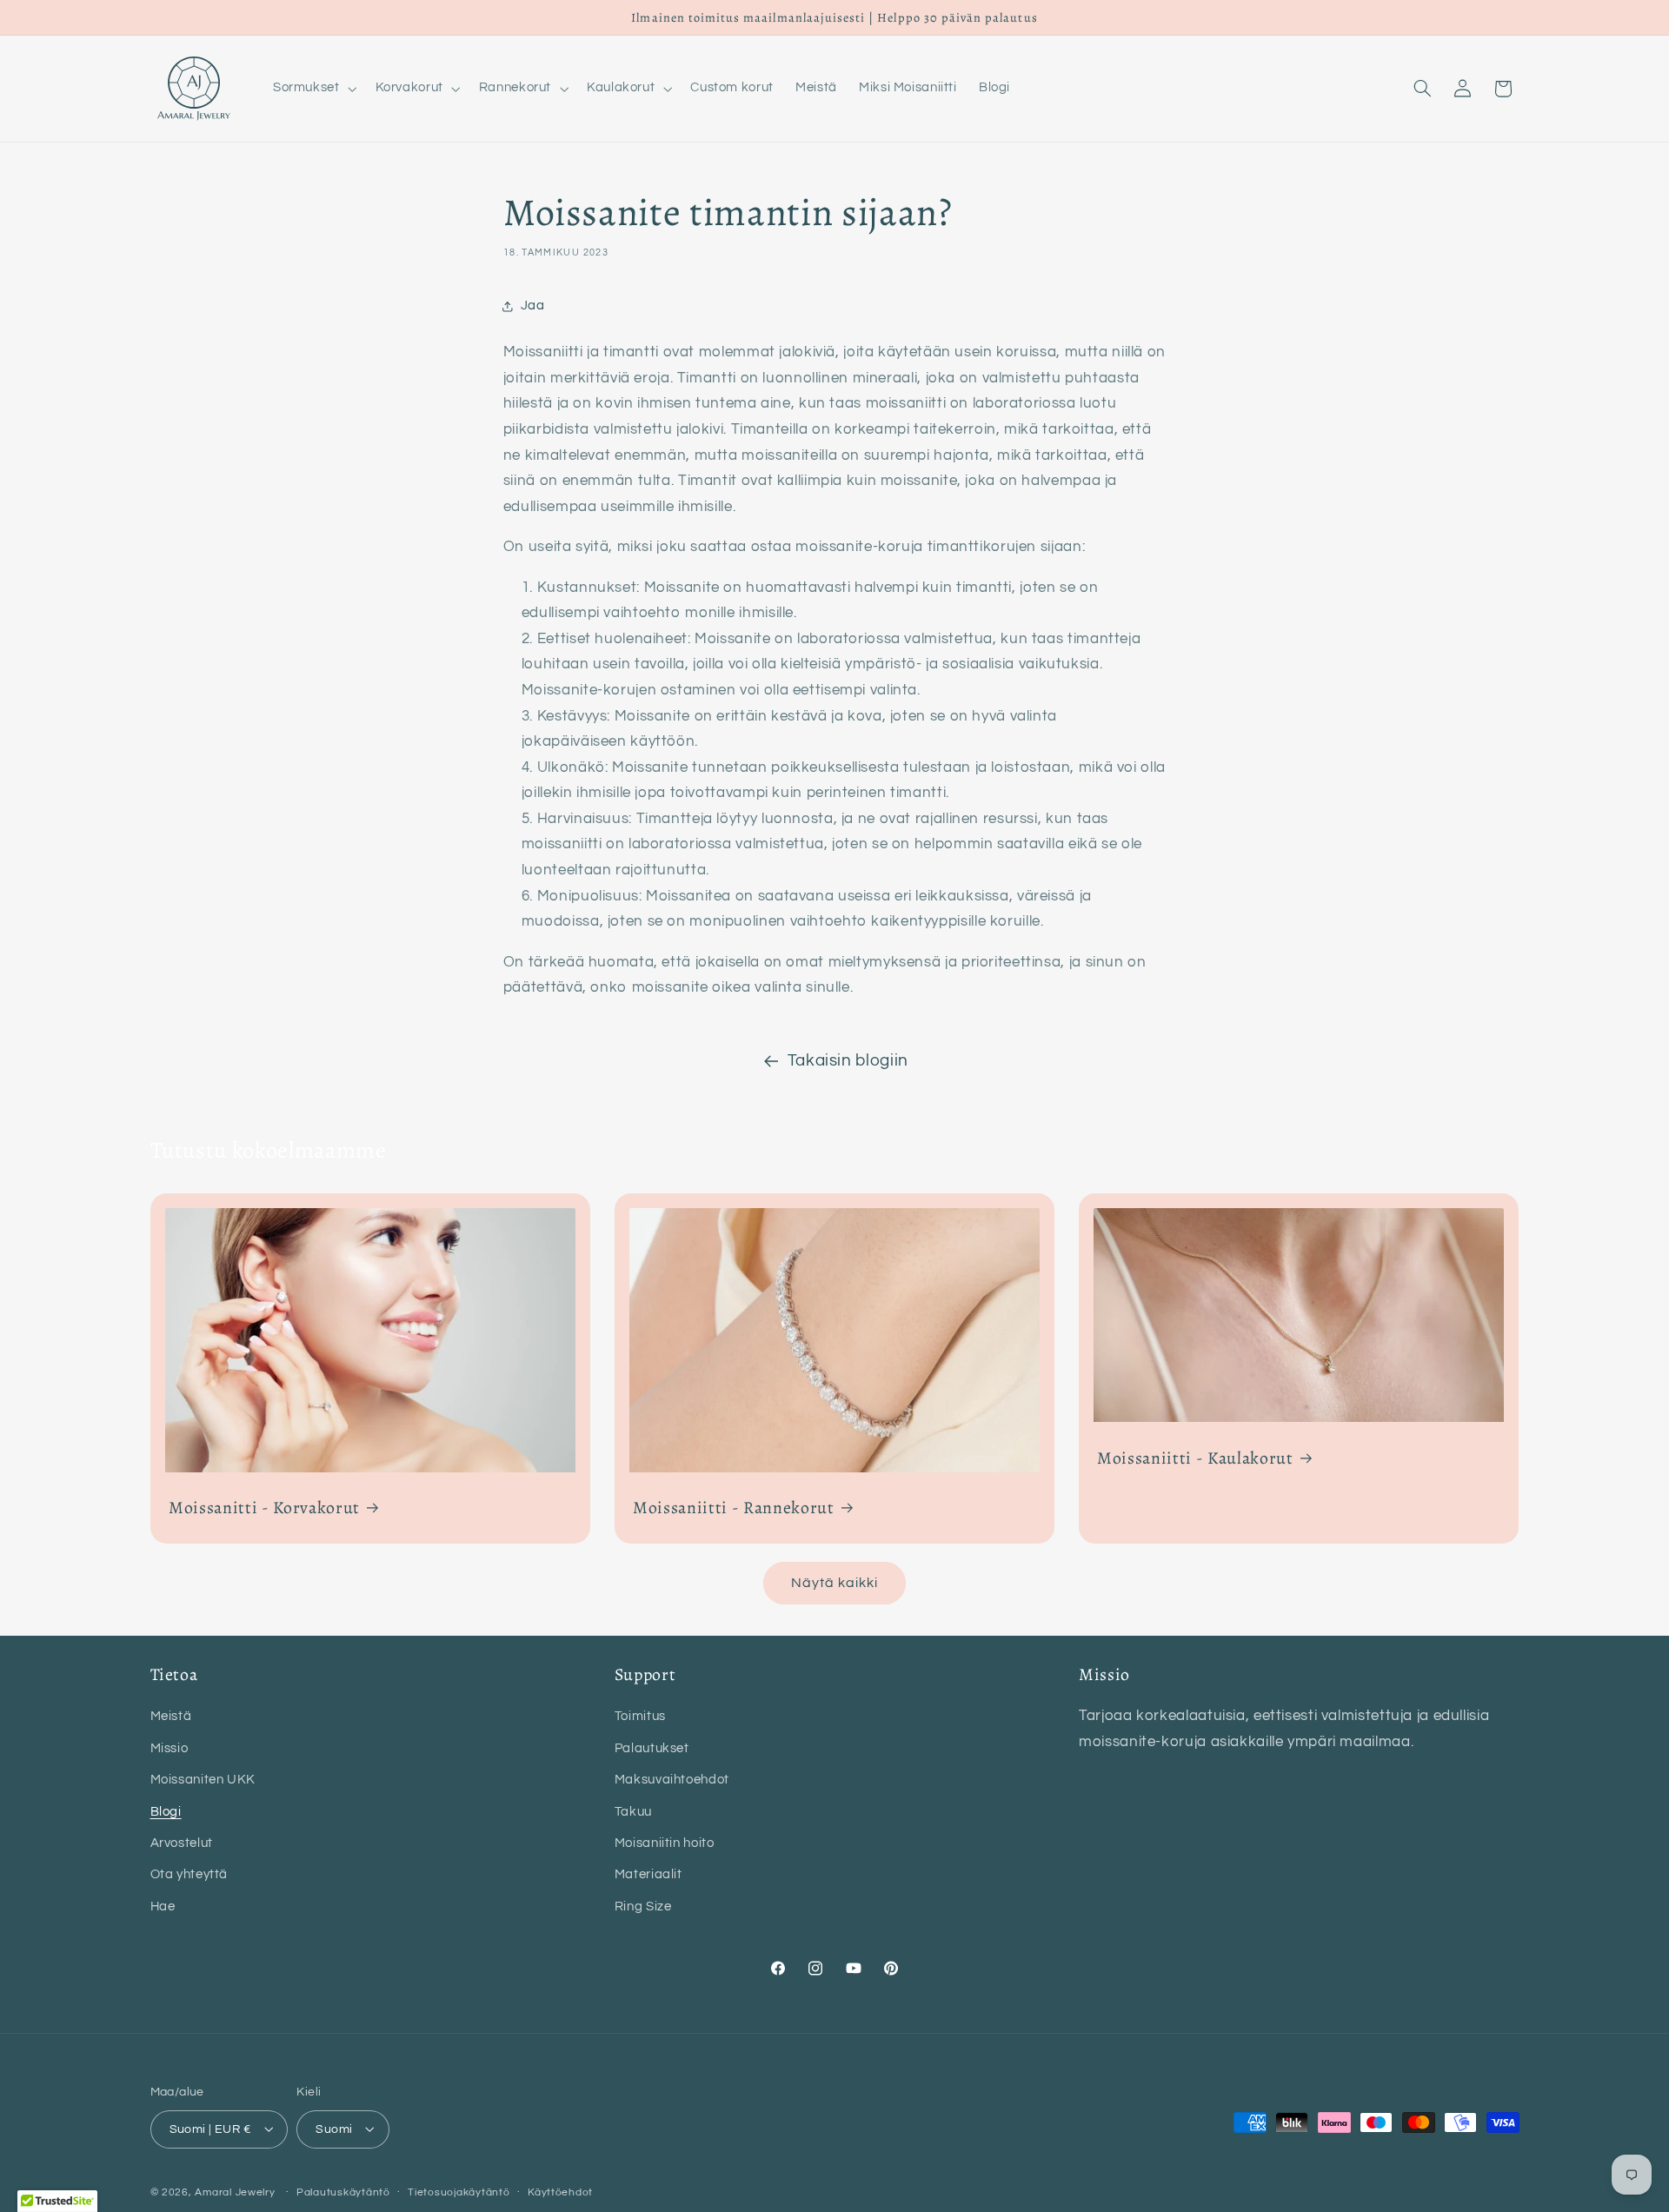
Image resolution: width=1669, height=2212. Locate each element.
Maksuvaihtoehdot (672, 1780)
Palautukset (652, 1748)
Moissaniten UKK (203, 1780)
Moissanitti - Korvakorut (264, 1508)
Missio (170, 1748)
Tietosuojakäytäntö (459, 2192)
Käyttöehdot (560, 2192)
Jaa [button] (533, 306)
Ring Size (643, 1906)
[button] (313, 89)
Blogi (166, 1812)
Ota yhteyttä (190, 1874)
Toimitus (640, 1716)
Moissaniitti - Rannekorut (734, 1508)
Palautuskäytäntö (343, 2192)
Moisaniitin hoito (665, 1843)
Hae (163, 1906)
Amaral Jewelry (235, 2192)
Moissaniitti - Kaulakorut (1195, 1457)
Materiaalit (648, 1874)
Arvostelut (182, 1843)
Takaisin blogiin (848, 1061)
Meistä (171, 1716)
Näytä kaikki (835, 1583)
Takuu (633, 1812)
